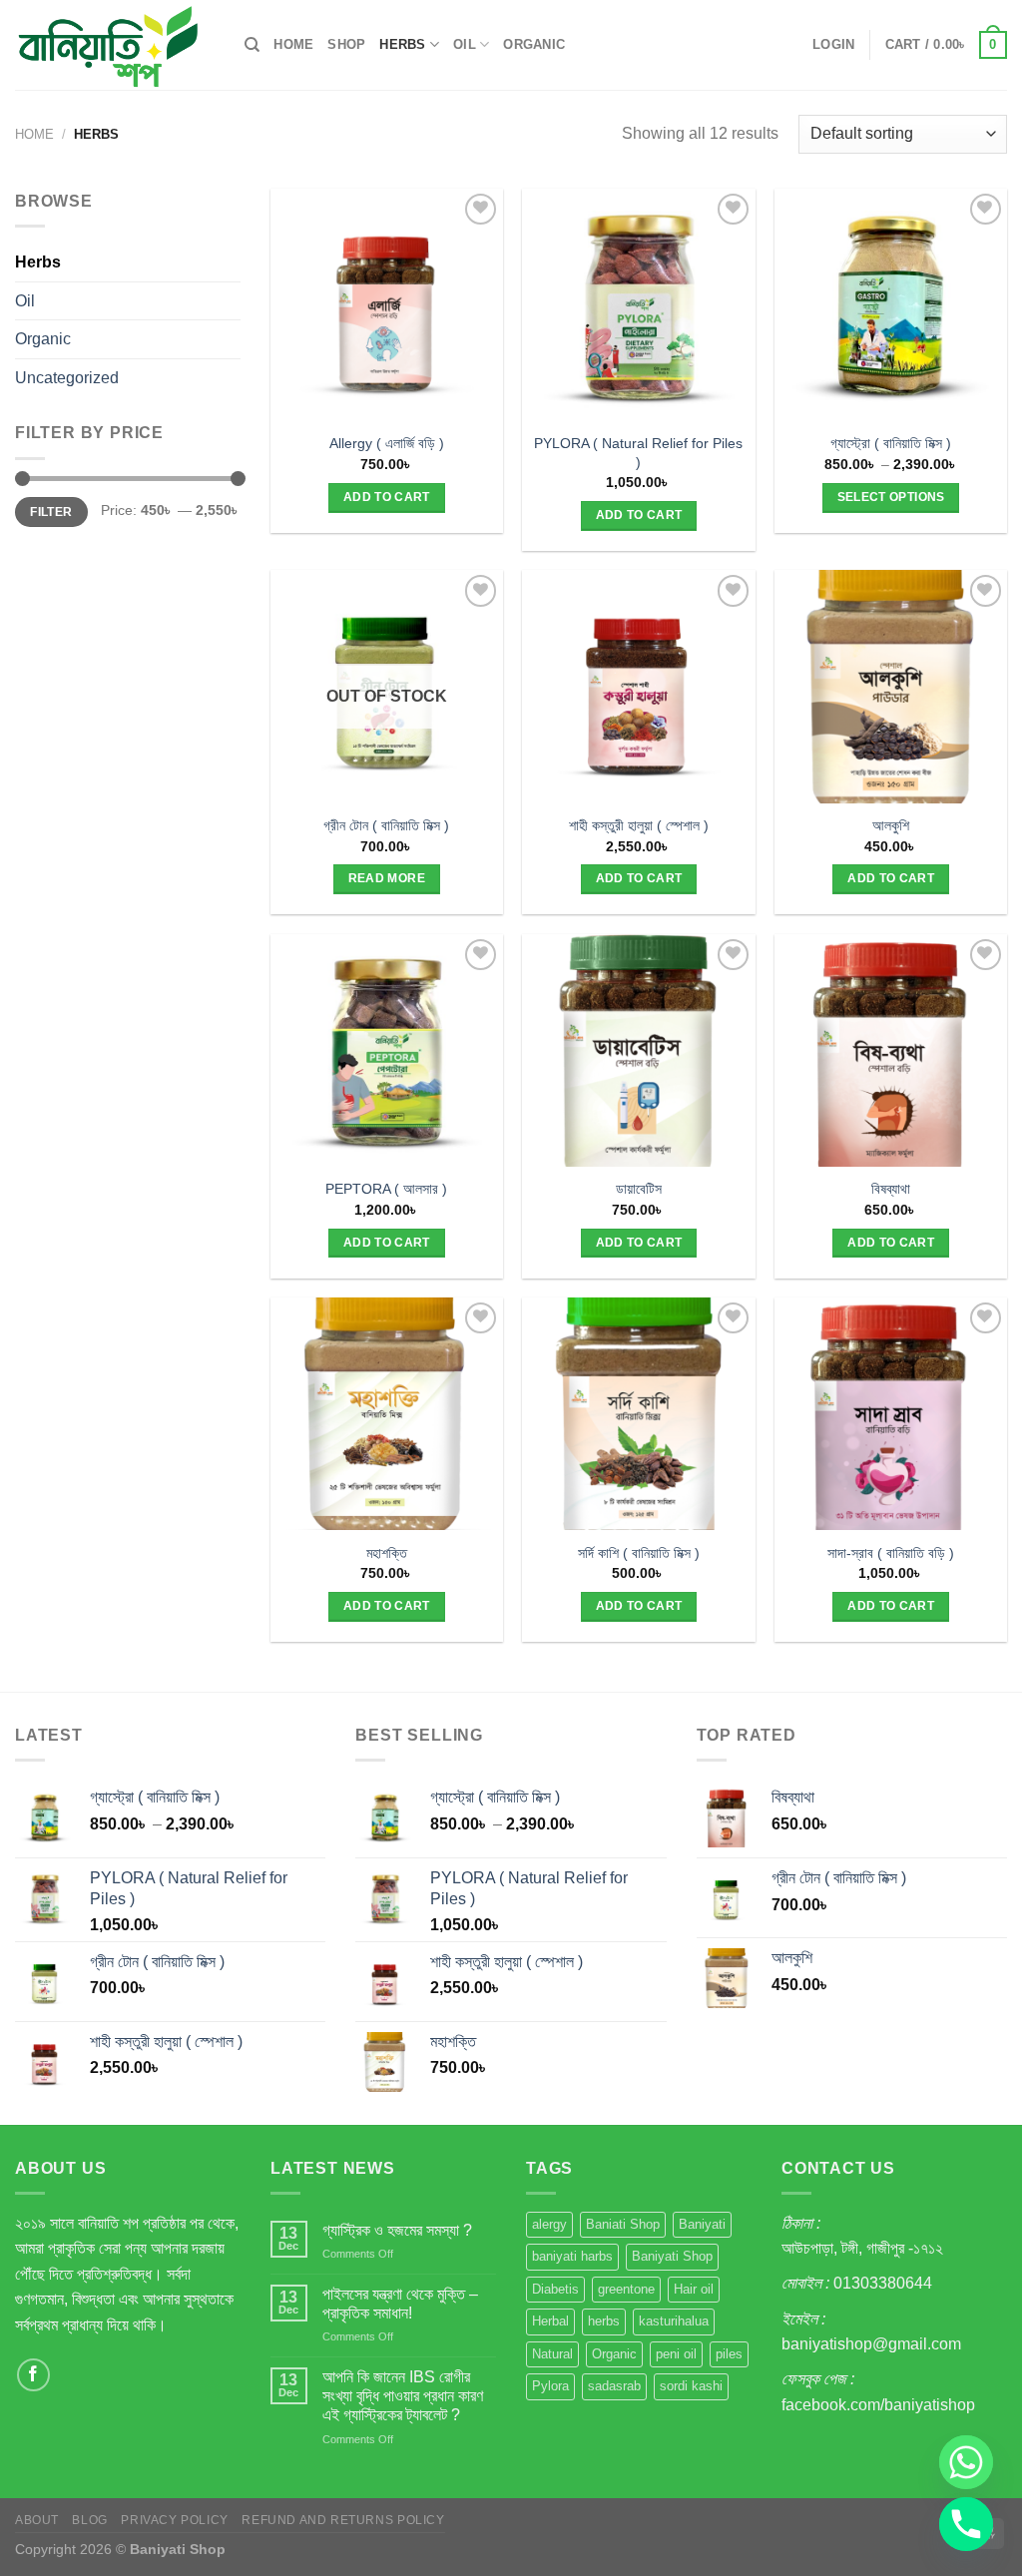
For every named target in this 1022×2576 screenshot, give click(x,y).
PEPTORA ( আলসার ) (386, 1189)
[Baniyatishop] (115, 45)
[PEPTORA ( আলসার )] (387, 1050)
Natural (552, 2354)
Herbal (550, 2321)
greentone (626, 2289)
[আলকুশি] (891, 686)
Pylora (550, 2386)
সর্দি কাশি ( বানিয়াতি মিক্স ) (639, 1553)
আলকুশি (891, 825)
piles (729, 2354)
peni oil (676, 2354)
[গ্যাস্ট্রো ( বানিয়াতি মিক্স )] (891, 305)
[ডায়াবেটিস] (638, 1050)
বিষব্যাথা (891, 1189)
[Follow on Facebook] (33, 2375)
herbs (604, 2321)
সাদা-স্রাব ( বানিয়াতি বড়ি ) (891, 1553)
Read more (387, 878)
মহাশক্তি (387, 1553)
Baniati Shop (623, 2224)
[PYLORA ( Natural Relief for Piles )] (638, 305)
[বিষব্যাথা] (891, 1050)
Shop (346, 44)
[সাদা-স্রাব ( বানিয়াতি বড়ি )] (891, 1414)
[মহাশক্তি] (387, 1414)
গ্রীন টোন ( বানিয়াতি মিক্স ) (386, 825)
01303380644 (883, 2283)
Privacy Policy (175, 2520)
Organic (534, 44)
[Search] (252, 45)
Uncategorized (67, 378)
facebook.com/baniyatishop (878, 2405)
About (37, 2520)
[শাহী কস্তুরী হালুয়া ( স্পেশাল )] (638, 686)
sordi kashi (691, 2386)
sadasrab (614, 2386)
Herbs (402, 44)
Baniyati (702, 2224)
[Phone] (966, 2524)
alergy (549, 2224)
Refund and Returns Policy (343, 2520)
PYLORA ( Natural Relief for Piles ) (638, 453)
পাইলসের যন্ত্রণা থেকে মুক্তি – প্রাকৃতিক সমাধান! (400, 2304)
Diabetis (555, 2289)
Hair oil (694, 2289)
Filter (51, 512)
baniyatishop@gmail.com (871, 2344)
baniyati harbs (572, 2256)
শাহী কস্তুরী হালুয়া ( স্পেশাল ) (639, 825)
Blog (89, 2520)
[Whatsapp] (966, 2462)
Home (293, 44)
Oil (465, 44)
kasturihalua (674, 2321)
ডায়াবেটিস (639, 1189)
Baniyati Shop (672, 2256)
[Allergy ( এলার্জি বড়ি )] (387, 305)
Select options (891, 497)
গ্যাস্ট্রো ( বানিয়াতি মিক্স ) (891, 443)
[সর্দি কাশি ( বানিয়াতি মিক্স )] (638, 1414)
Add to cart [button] (387, 497)
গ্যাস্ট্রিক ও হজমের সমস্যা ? (397, 2230)
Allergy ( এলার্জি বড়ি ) (387, 443)
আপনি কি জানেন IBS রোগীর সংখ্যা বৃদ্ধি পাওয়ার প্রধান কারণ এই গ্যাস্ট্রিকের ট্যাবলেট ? (403, 2396)
